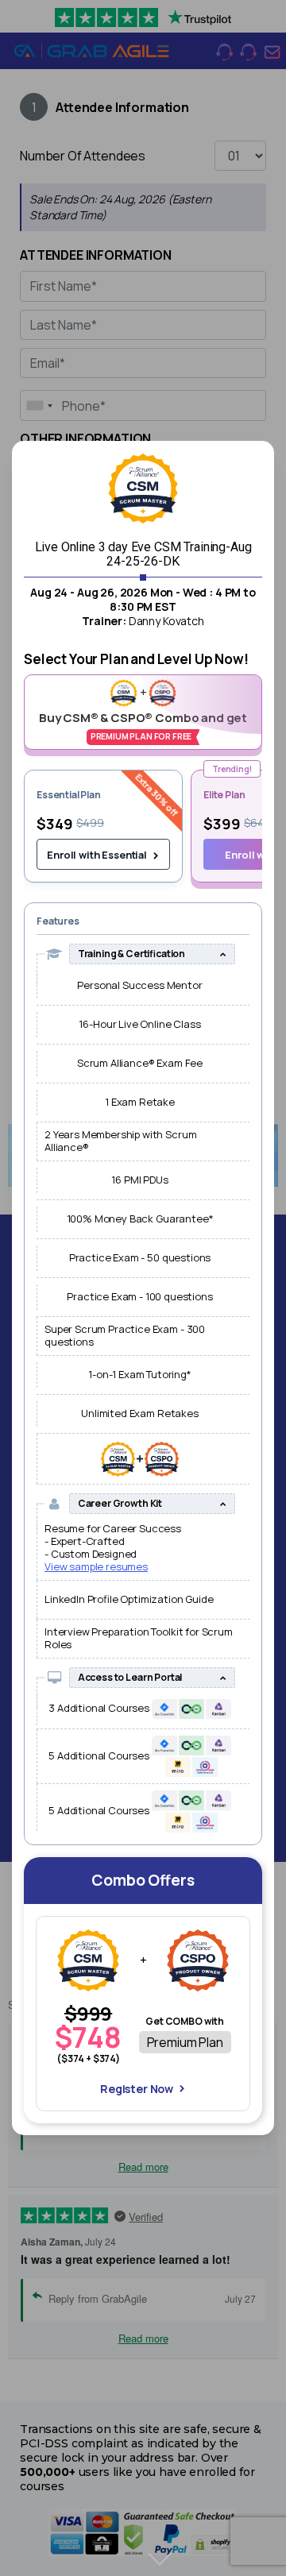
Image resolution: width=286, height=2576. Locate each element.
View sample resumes (96, 1566)
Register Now (137, 2089)
